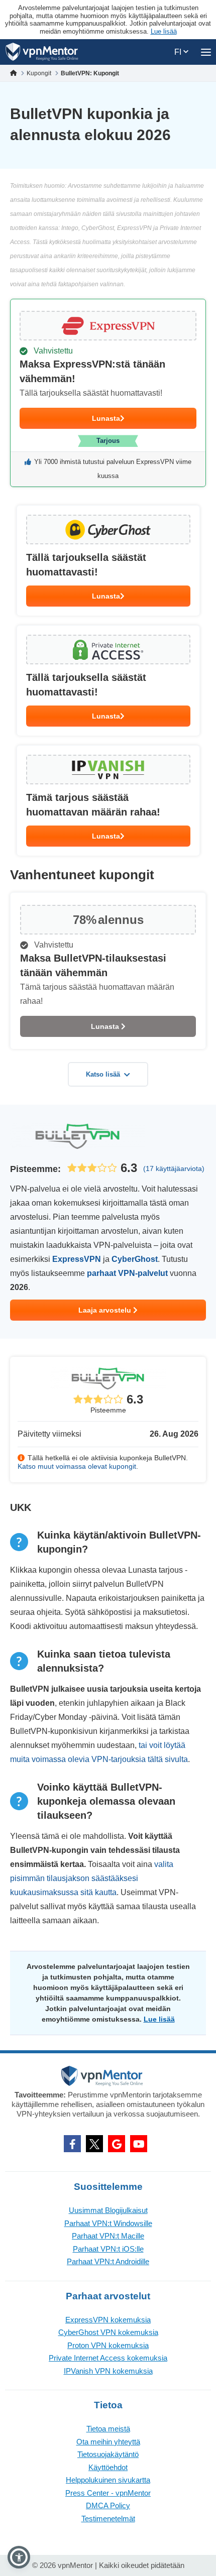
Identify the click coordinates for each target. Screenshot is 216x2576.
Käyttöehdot (108, 2467)
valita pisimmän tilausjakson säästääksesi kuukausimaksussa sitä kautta (92, 1878)
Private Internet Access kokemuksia (108, 2358)
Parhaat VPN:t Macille (108, 2236)
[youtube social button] (139, 2144)
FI (179, 52)
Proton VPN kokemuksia (108, 2345)
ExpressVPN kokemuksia (108, 2320)
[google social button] (117, 2144)
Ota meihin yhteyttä (108, 2442)
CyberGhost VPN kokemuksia (108, 2332)
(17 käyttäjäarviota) (174, 1168)
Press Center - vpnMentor (108, 2493)
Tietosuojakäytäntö (108, 2454)
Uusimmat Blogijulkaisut (108, 2210)
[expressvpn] (108, 393)
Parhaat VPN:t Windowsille (108, 2223)
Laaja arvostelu (106, 1310)
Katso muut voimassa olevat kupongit (77, 1466)
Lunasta (106, 418)
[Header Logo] (42, 52)
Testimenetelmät (108, 2519)
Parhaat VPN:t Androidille (108, 2261)
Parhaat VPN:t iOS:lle (108, 2249)
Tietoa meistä (108, 2429)
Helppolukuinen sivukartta (108, 2480)
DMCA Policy (108, 2505)
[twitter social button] (94, 2144)
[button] (19, 2557)
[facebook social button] (72, 2144)
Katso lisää (103, 1074)
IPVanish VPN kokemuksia (108, 2371)
